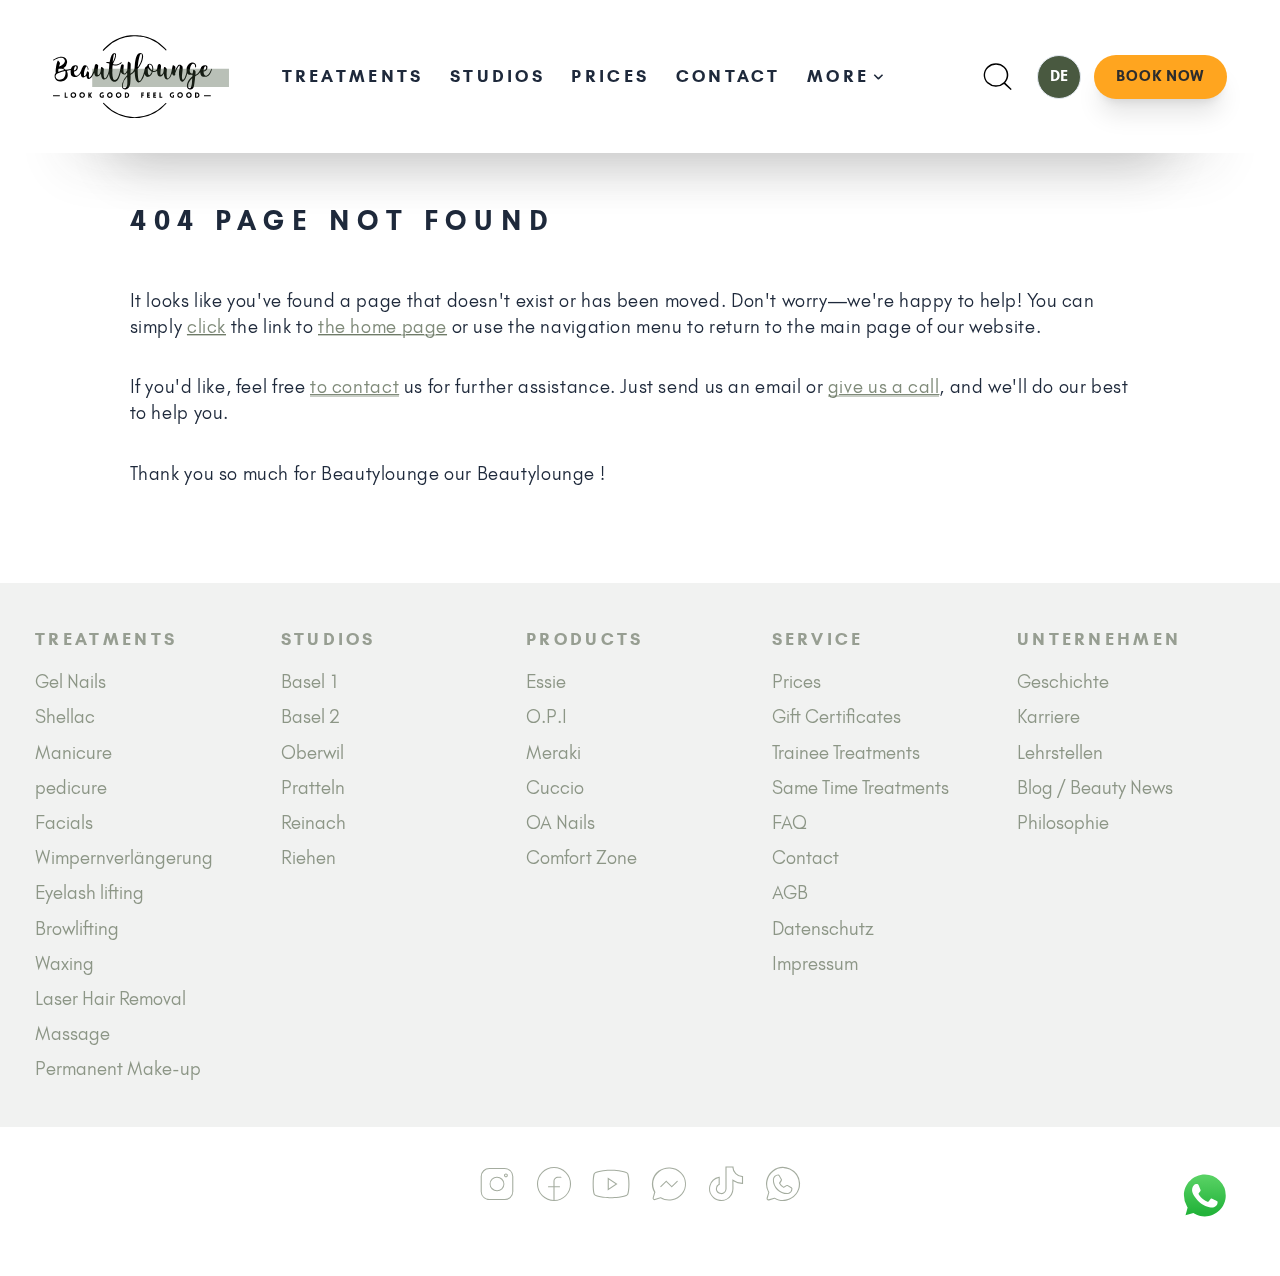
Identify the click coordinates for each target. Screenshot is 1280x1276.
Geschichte (1063, 681)
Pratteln (313, 787)
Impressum (815, 963)
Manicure (73, 752)
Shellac (65, 716)
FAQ (789, 822)
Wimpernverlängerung (124, 857)
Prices (610, 75)
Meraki (553, 752)
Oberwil (312, 752)
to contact (354, 386)
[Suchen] (997, 76)
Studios (497, 75)
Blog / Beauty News (1095, 787)
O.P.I (546, 716)
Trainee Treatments (846, 752)
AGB (790, 892)
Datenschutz (823, 928)
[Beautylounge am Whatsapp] (783, 1184)
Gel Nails (70, 681)
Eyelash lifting (89, 892)
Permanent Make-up (118, 1068)
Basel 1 (310, 681)
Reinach (313, 822)
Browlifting (77, 928)
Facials (64, 822)
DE (1059, 76)
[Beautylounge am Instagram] (497, 1184)
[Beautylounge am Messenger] (668, 1184)
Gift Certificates (836, 716)
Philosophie (1063, 822)
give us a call (884, 386)
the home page (382, 326)
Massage (72, 1033)
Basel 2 (310, 716)
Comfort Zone (581, 857)
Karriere (1048, 716)
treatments (353, 75)
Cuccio (555, 787)
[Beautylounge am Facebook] (554, 1184)
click (206, 326)
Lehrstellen (1060, 752)
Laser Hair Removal (110, 998)
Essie (546, 681)
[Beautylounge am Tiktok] (725, 1184)
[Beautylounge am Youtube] (611, 1184)
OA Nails (560, 822)
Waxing (64, 963)
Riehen (308, 857)
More (838, 75)
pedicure (71, 787)
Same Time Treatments (860, 787)
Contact (728, 75)
